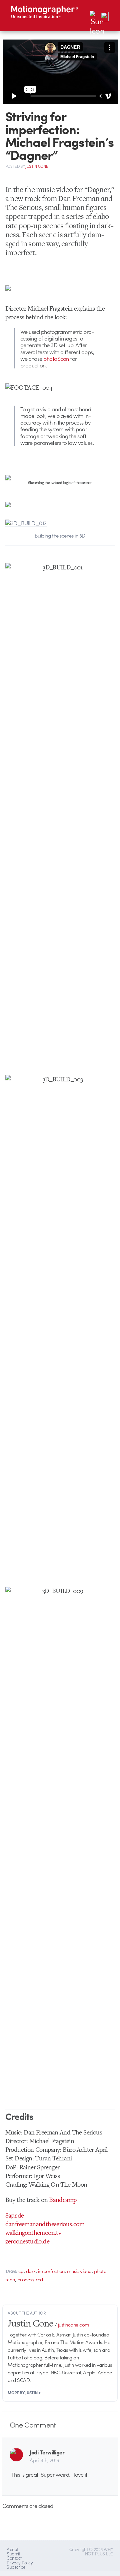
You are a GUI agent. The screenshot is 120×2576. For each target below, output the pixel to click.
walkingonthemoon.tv (33, 2233)
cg (21, 2271)
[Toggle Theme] (94, 16)
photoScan (56, 358)
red (39, 2279)
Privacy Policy (20, 2563)
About (12, 2549)
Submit (13, 2554)
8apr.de (15, 2215)
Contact (14, 2558)
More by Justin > (24, 2393)
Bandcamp (63, 2200)
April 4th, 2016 (44, 2460)
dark (31, 2271)
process (25, 2279)
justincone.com (74, 2325)
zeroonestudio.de (27, 2241)
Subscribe (16, 2567)
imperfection (51, 2271)
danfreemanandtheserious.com (45, 2224)
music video (79, 2271)
